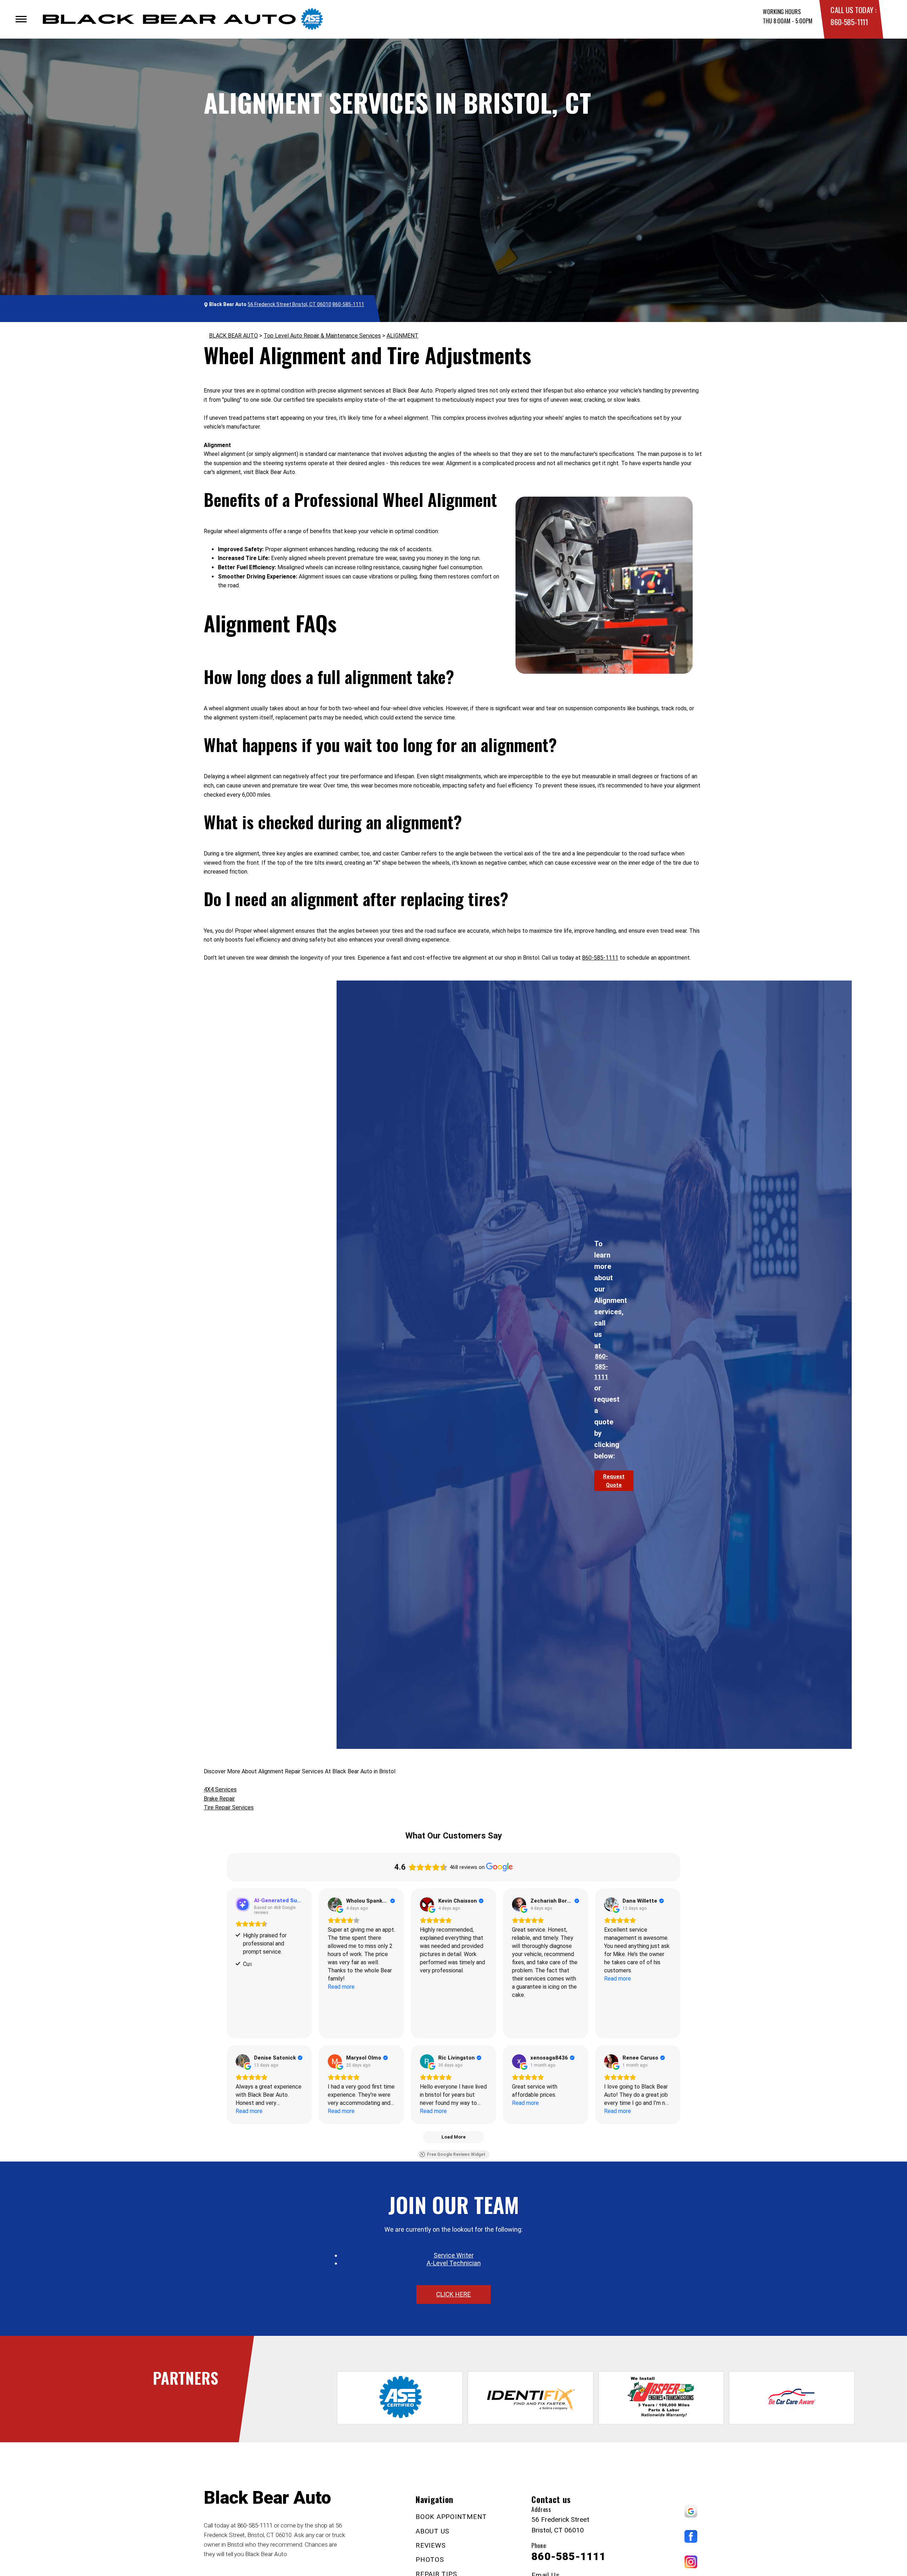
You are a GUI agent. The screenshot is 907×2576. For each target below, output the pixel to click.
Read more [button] (341, 1987)
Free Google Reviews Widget (456, 2154)
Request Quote (614, 1481)
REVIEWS (430, 2545)
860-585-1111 (849, 22)
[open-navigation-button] (21, 19)
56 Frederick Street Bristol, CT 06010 (289, 304)
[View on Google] (335, 1904)
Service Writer (454, 2255)
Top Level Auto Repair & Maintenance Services (322, 336)
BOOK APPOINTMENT (451, 2517)
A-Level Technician (454, 2263)
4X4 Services (220, 1789)
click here (453, 2294)
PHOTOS (430, 2560)
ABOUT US (432, 2531)
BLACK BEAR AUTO (233, 336)
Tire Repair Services (229, 1807)
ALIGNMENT (402, 336)
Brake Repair (219, 1799)
